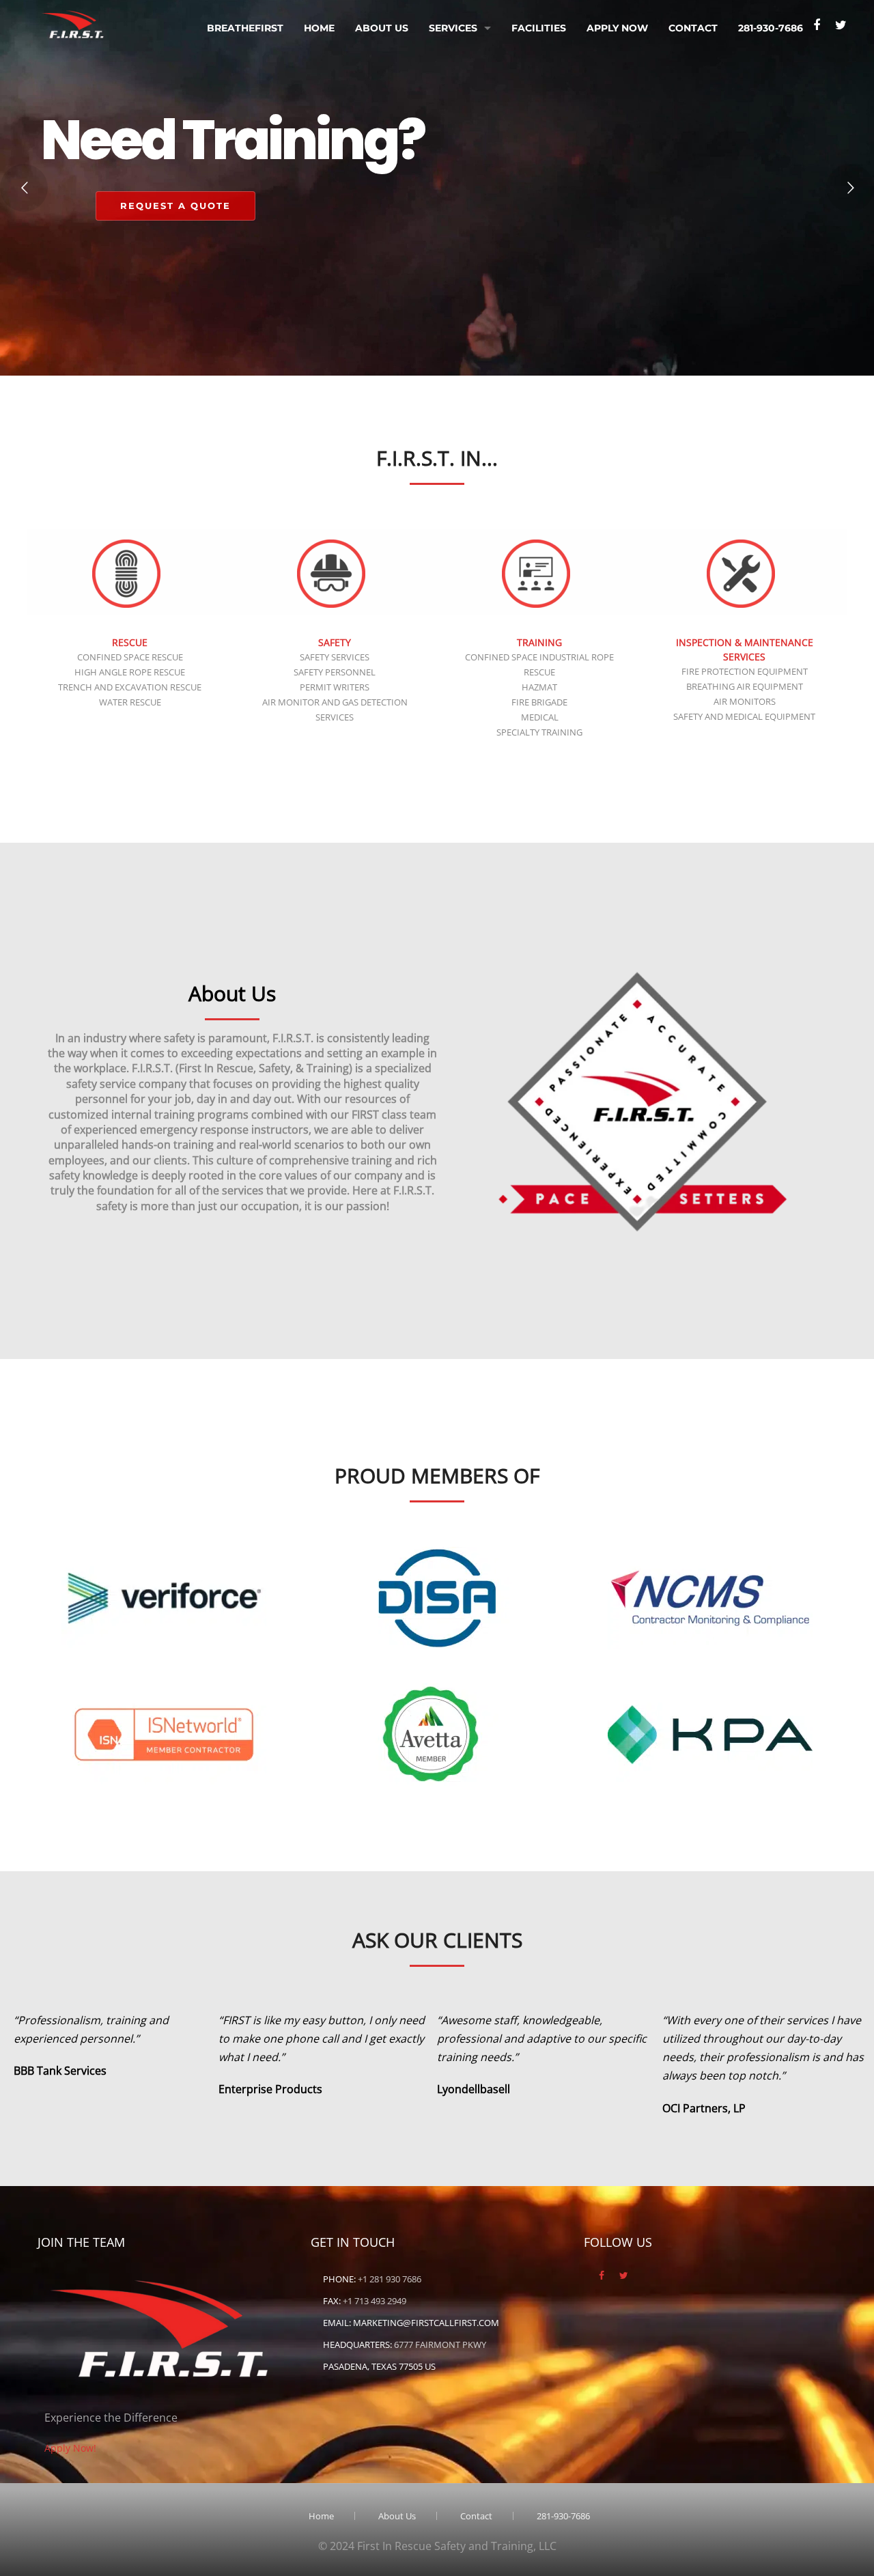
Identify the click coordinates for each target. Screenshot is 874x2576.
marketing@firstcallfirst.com (426, 2323)
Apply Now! (70, 2448)
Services (453, 28)
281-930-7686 (771, 28)
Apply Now (617, 28)
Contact (693, 28)
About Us (382, 28)
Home (319, 28)
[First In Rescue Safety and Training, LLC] (74, 21)
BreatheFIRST (245, 28)
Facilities (539, 28)
